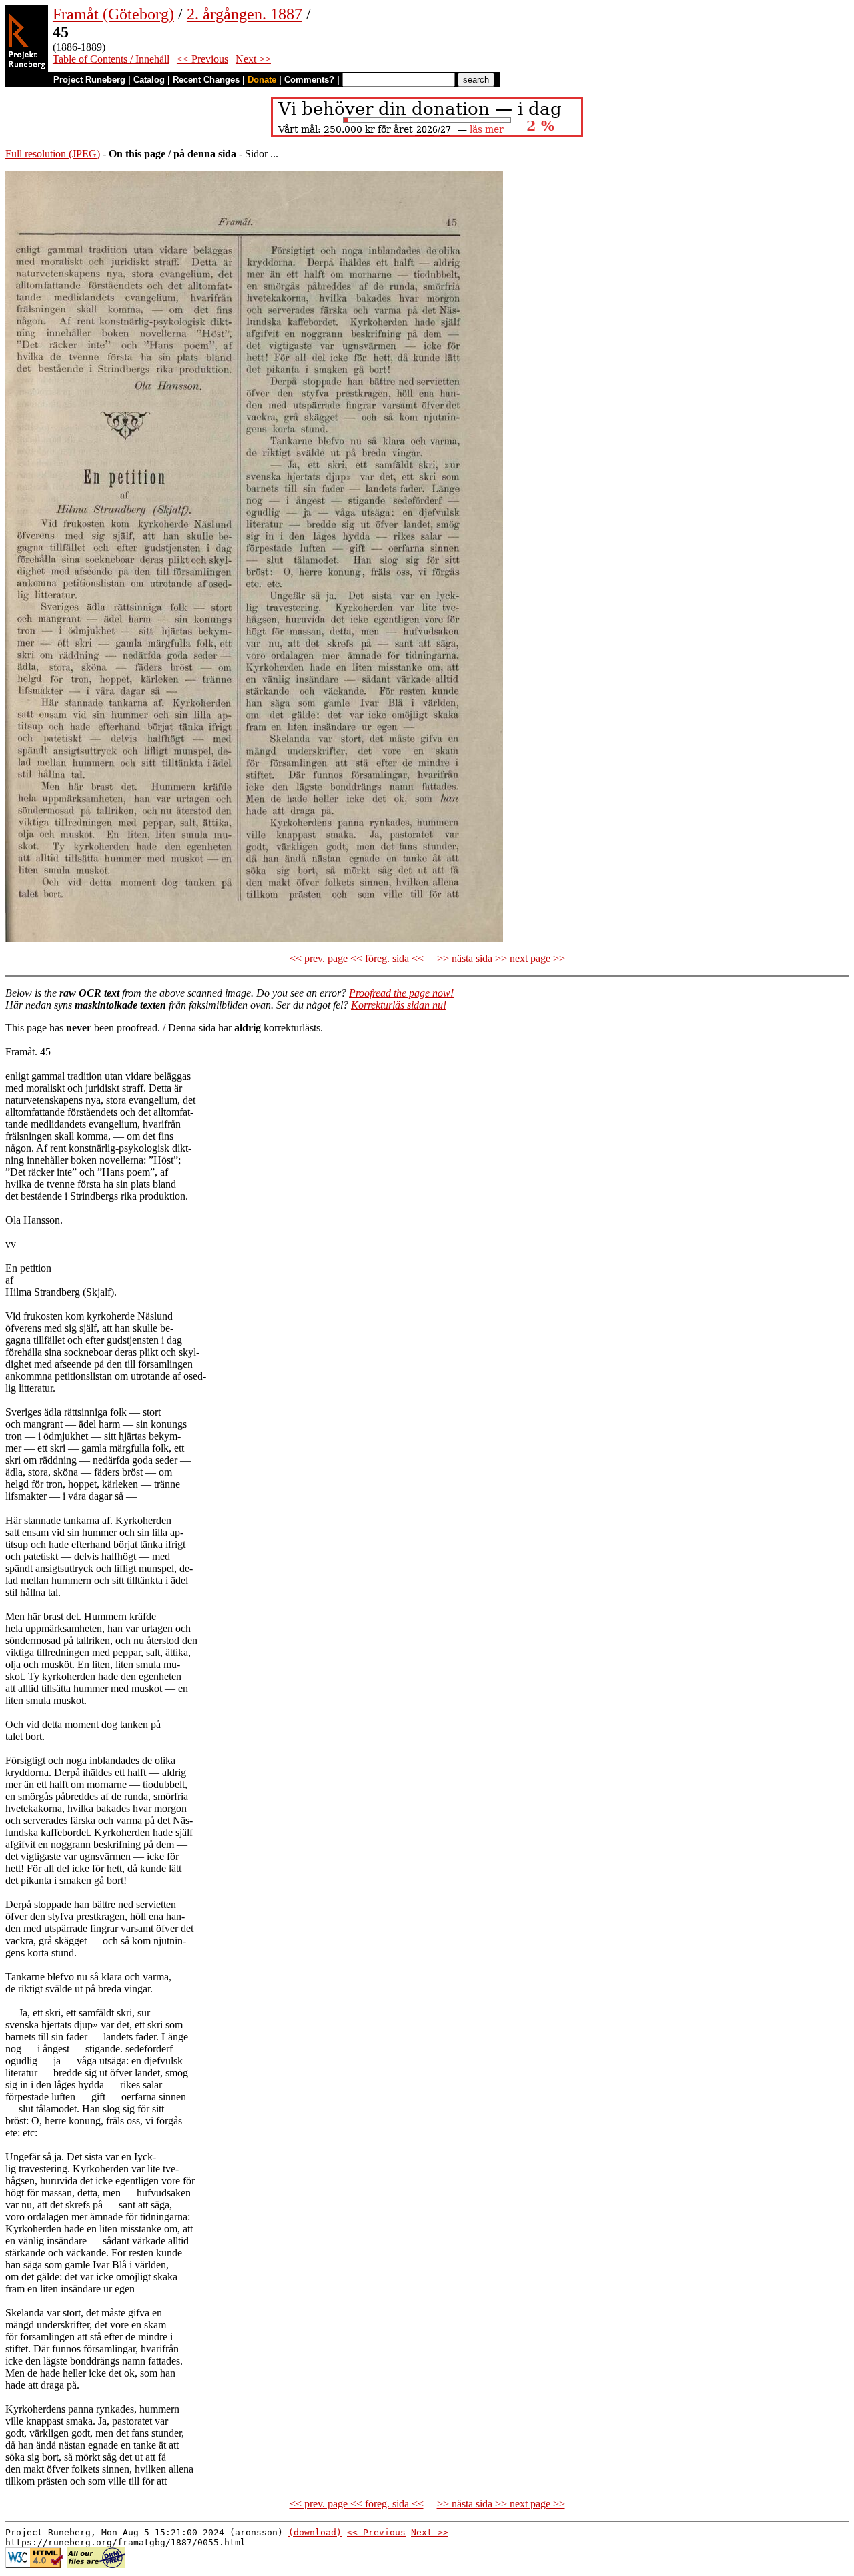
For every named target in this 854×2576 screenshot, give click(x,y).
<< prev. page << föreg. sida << (357, 958)
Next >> (253, 59)
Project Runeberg (89, 80)
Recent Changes (206, 80)
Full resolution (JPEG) (53, 154)
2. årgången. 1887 (245, 14)
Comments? (309, 80)
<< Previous (202, 59)
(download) (315, 2532)
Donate (262, 80)
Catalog (149, 80)
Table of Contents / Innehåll (111, 59)
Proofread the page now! (401, 993)
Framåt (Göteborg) (113, 14)
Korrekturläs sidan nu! (399, 1005)
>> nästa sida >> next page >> (501, 958)
